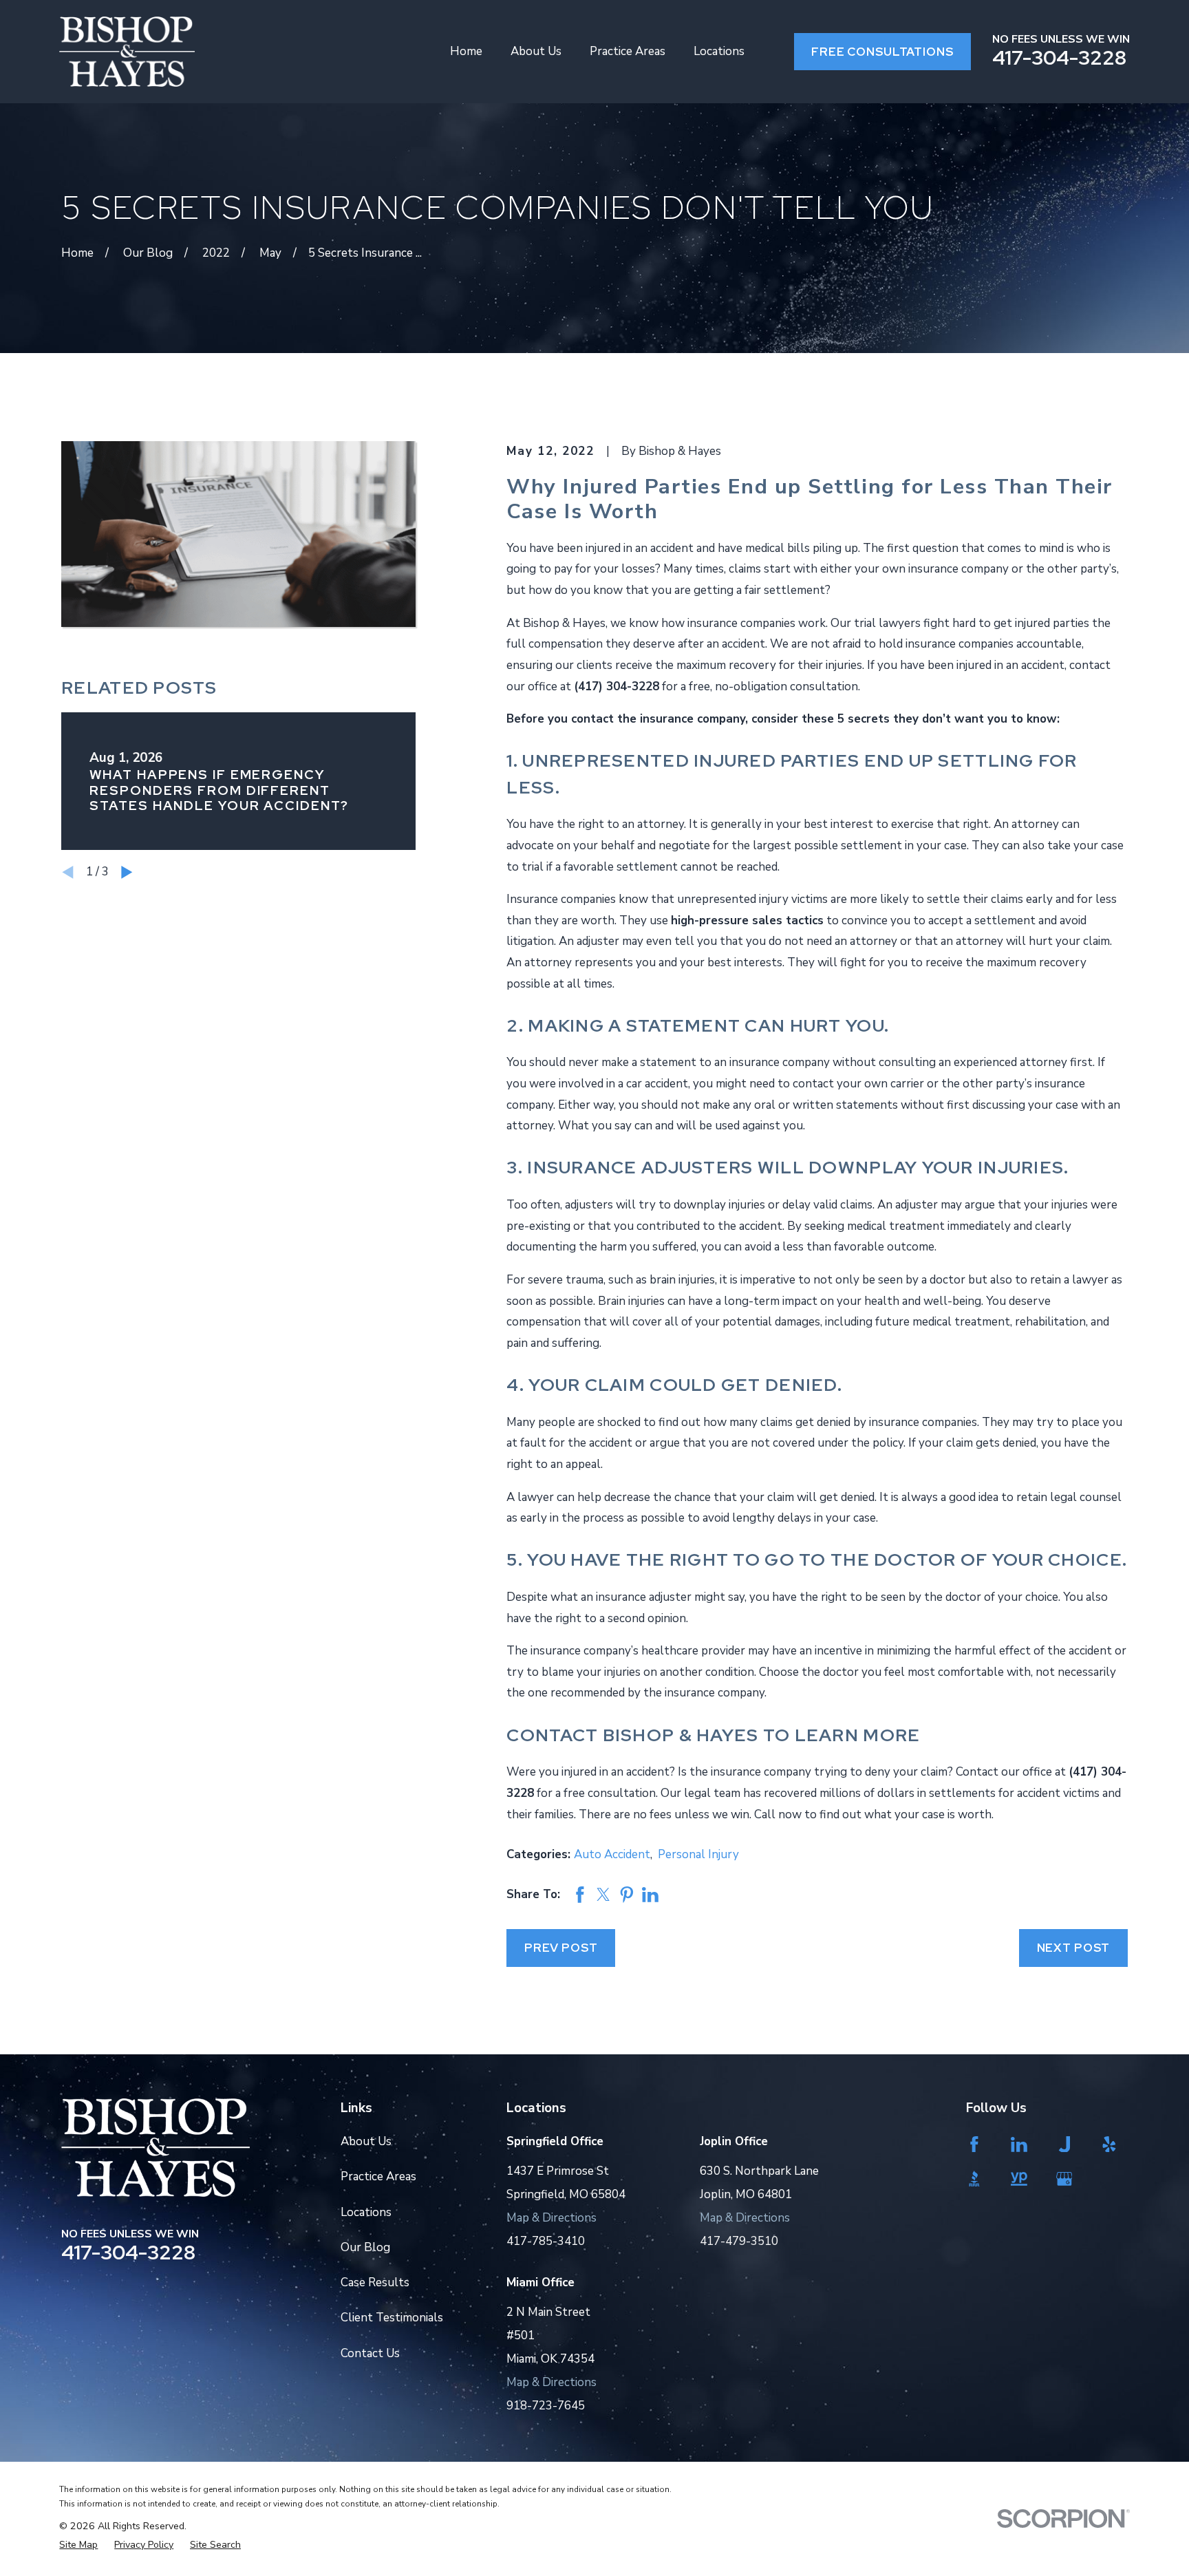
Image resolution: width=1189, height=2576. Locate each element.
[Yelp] (1114, 2144)
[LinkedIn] (1024, 2144)
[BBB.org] (979, 2179)
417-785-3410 (546, 2241)
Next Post (1074, 1948)
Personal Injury (698, 1854)
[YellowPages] (1024, 2179)
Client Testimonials (392, 2318)
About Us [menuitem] (536, 51)
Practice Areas (378, 2176)
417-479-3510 (739, 2241)
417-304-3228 (1059, 58)
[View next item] (127, 872)
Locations (366, 2212)
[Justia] (1070, 2144)
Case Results (375, 2282)
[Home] (127, 52)
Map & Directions (551, 2218)
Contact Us (370, 2353)
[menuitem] (78, 2545)
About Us (366, 2141)
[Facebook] (979, 2144)
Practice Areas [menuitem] (628, 51)
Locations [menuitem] (719, 51)
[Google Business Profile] (1070, 2179)
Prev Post (561, 1948)
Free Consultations (882, 52)
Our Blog (365, 2247)
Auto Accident (612, 1854)
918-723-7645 (546, 2406)
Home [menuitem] (466, 51)
